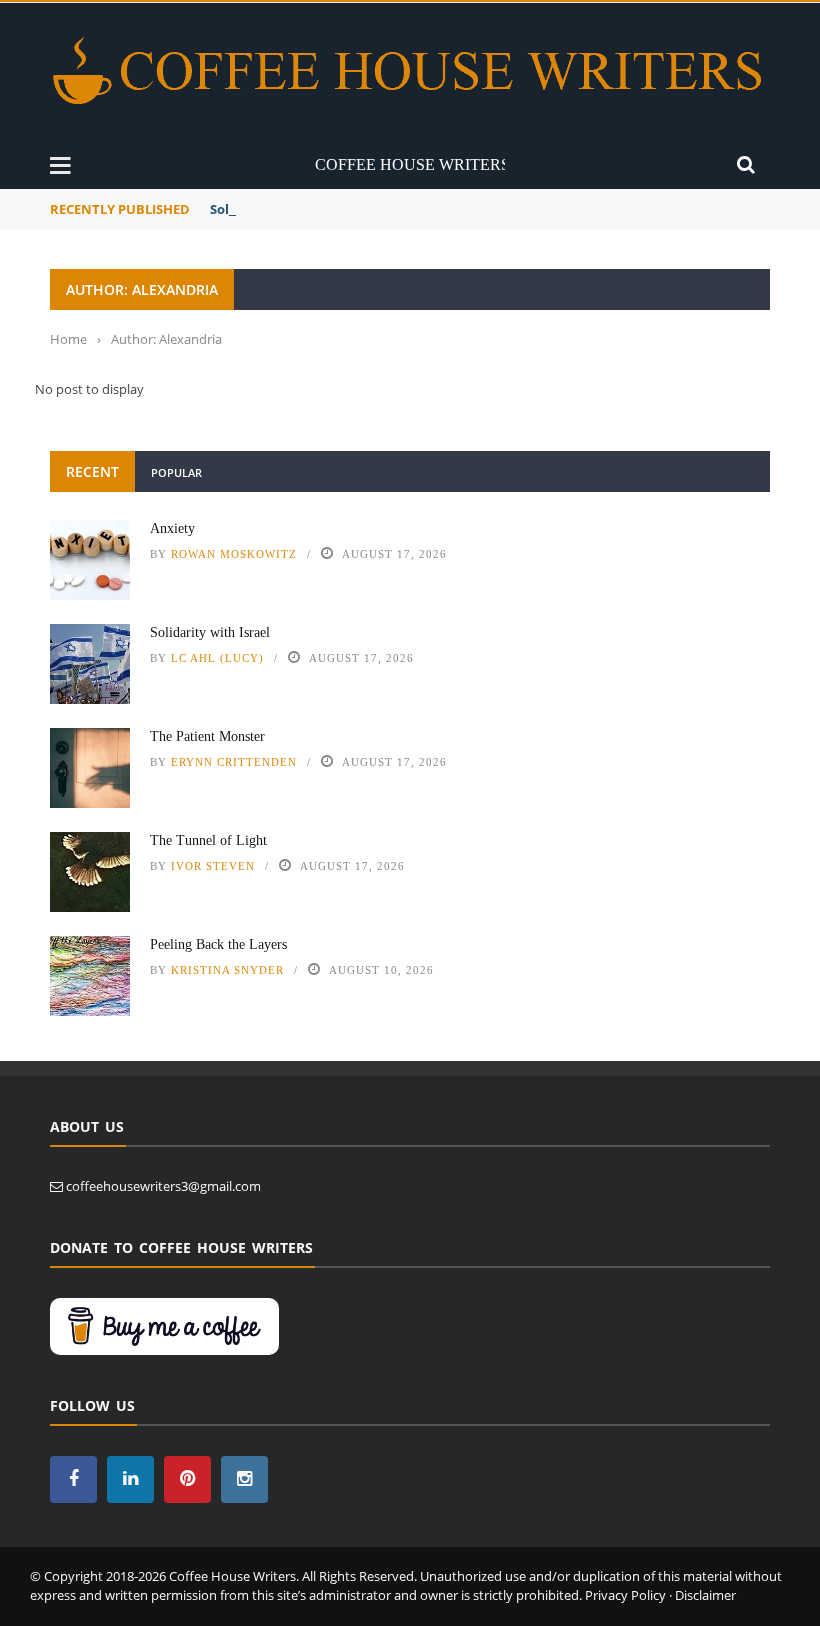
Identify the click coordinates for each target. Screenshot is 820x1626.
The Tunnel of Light (208, 840)
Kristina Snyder (227, 970)
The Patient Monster (207, 736)
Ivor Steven (213, 866)
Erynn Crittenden (234, 762)
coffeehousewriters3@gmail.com (163, 1186)
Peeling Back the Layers (218, 944)
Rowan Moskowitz (234, 554)
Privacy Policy (625, 1595)
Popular (176, 472)
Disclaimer (705, 1595)
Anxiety (172, 528)
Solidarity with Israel (210, 632)
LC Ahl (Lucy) (217, 658)
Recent (92, 471)
